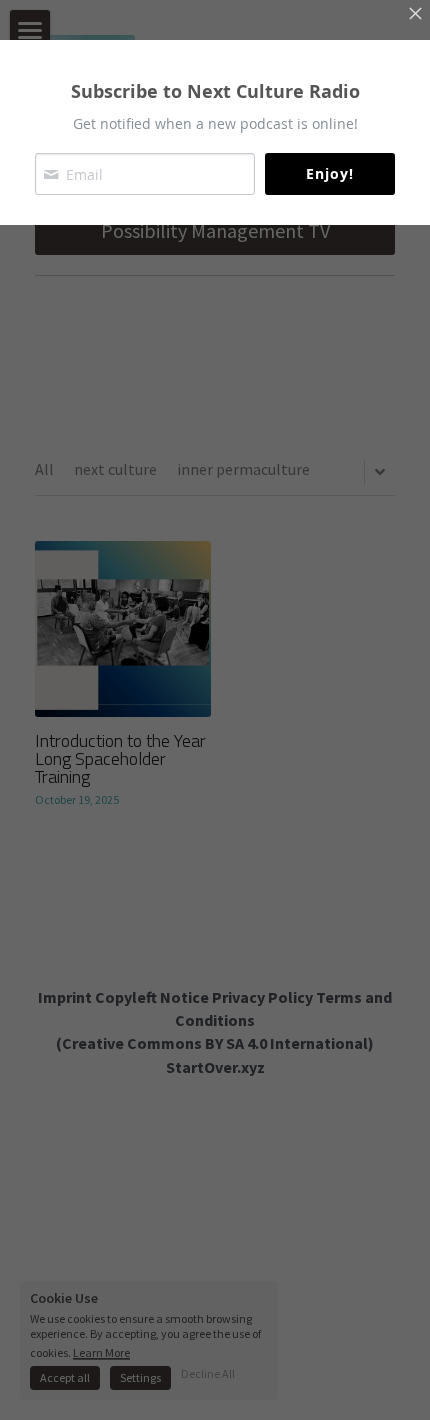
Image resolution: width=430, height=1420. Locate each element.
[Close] (415, 15)
